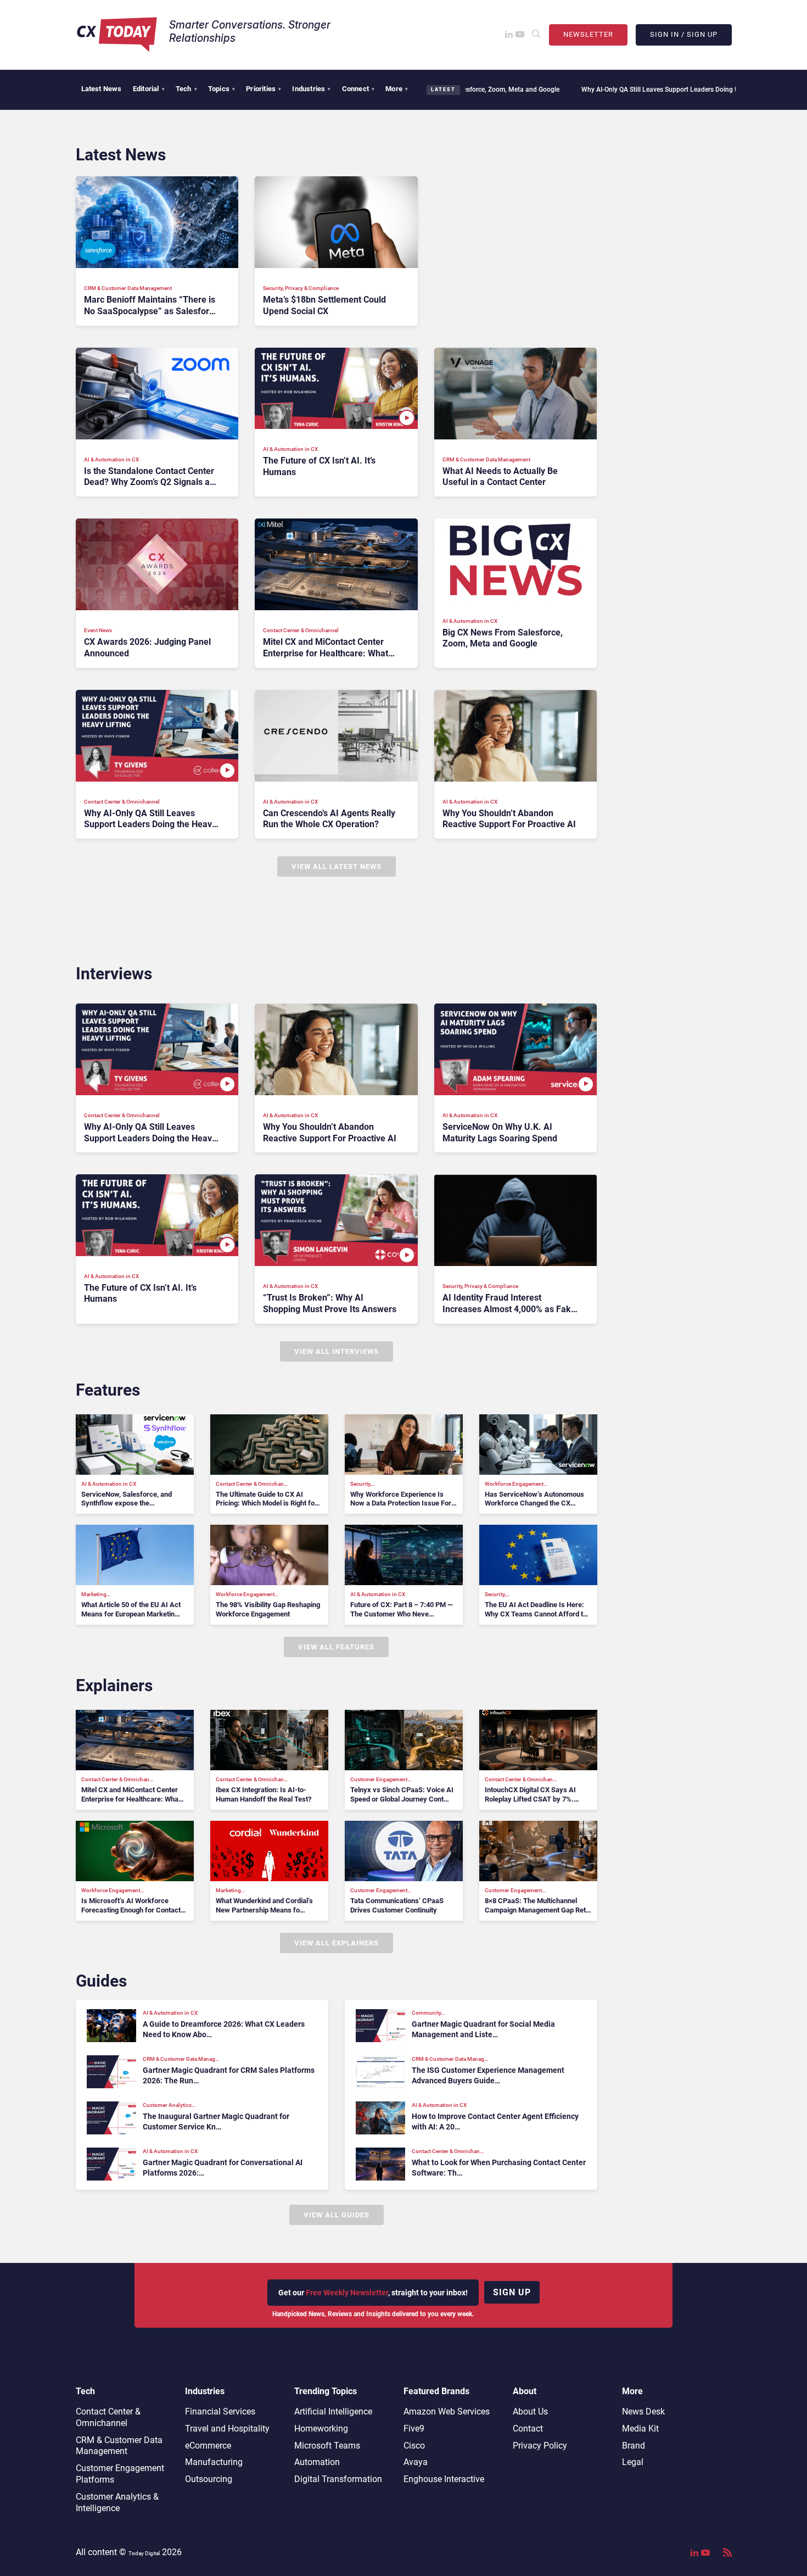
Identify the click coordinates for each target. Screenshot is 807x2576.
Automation (317, 2462)
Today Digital (144, 2553)
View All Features (336, 1647)
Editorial (149, 89)
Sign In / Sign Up (684, 34)
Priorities (264, 89)
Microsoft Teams (327, 2446)
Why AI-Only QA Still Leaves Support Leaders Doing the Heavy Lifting (602, 90)
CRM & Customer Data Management (119, 2446)
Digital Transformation (338, 2479)
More (397, 89)
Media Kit (640, 2429)
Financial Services (220, 2411)
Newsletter (588, 34)
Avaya (416, 2462)
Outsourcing (209, 2479)
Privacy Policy (540, 2446)
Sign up (512, 2292)
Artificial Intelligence (333, 2411)
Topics (222, 89)
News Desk (643, 2411)
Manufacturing (214, 2462)
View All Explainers (337, 1943)
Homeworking (321, 2429)
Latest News (102, 89)
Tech (186, 89)
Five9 (414, 2429)
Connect (358, 89)
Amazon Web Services (447, 2411)
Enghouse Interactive (444, 2479)
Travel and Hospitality (227, 2429)
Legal (633, 2462)
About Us (530, 2411)
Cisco (414, 2446)
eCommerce (208, 2446)
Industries (311, 89)
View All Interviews (337, 1351)
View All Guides (337, 2215)
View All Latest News (337, 866)
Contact (528, 2429)
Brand (634, 2446)
